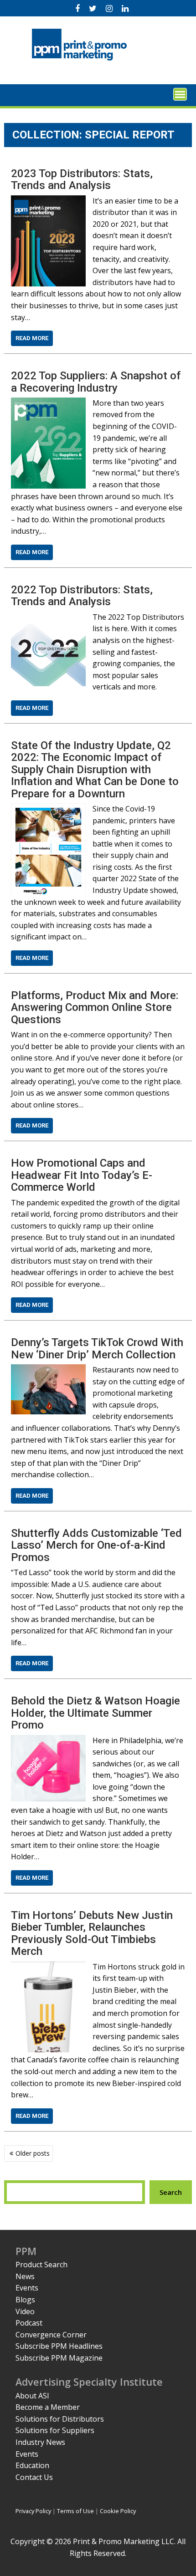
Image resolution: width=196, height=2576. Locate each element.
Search (171, 2192)
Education (32, 2465)
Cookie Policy (118, 2511)
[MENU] (180, 94)
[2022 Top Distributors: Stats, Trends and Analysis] (48, 617)
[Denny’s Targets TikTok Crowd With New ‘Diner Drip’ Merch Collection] (48, 1370)
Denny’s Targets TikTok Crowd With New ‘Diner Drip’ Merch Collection (97, 1348)
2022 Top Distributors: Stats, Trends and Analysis (82, 596)
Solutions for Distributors (60, 2419)
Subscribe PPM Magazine (59, 2358)
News (25, 2276)
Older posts (33, 2153)
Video (25, 2311)
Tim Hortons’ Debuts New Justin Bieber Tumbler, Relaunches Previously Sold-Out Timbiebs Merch (92, 1933)
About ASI (32, 2396)
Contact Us (34, 2477)
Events (27, 2288)
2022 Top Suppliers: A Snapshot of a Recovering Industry (96, 382)
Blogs (25, 2300)
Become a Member (48, 2407)
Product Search (41, 2265)
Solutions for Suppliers (55, 2430)
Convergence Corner (51, 2335)
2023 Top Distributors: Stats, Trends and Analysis (82, 179)
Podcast (29, 2323)
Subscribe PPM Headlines (59, 2346)
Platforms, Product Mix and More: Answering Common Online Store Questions (95, 1007)
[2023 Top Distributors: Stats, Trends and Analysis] (48, 201)
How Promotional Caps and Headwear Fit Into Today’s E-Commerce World (82, 1175)
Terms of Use (75, 2511)
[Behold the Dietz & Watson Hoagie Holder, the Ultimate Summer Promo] (48, 1740)
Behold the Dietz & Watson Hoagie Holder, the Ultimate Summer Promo (95, 1713)
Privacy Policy (33, 2511)
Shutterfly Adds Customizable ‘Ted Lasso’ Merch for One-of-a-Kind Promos (96, 1545)
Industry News (40, 2442)
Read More (32, 338)
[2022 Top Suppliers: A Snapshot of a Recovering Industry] (48, 403)
